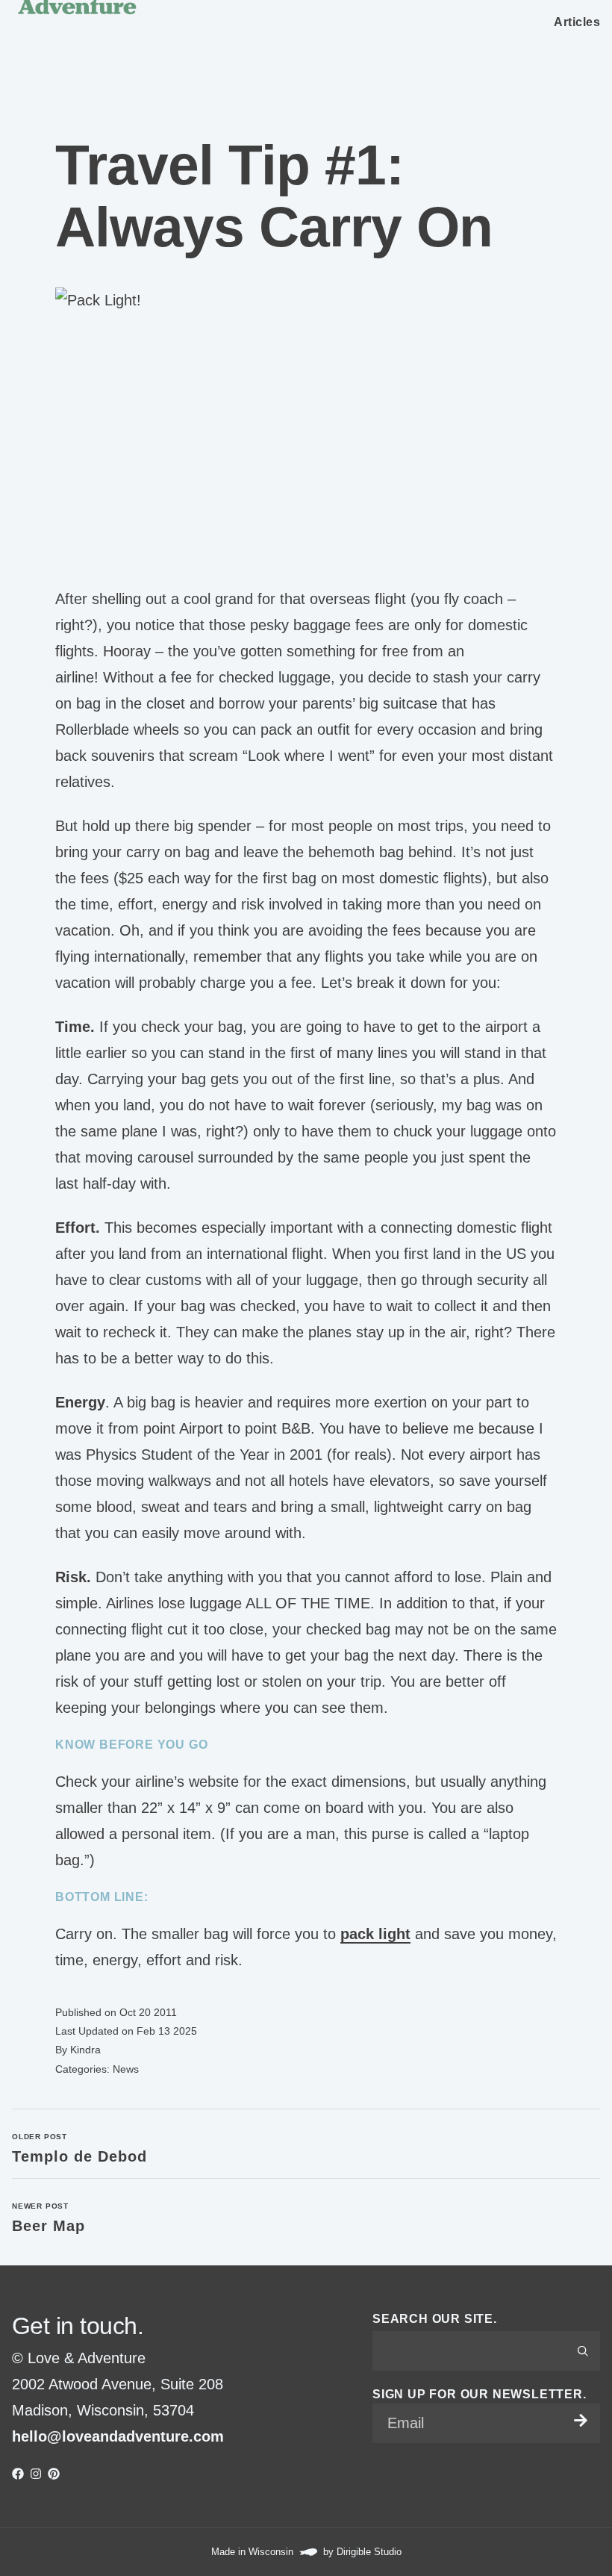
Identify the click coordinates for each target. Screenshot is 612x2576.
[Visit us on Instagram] (36, 2474)
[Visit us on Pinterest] (54, 2474)
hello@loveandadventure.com (118, 2436)
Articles (577, 22)
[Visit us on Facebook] (18, 2474)
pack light (375, 1934)
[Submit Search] (583, 2351)
